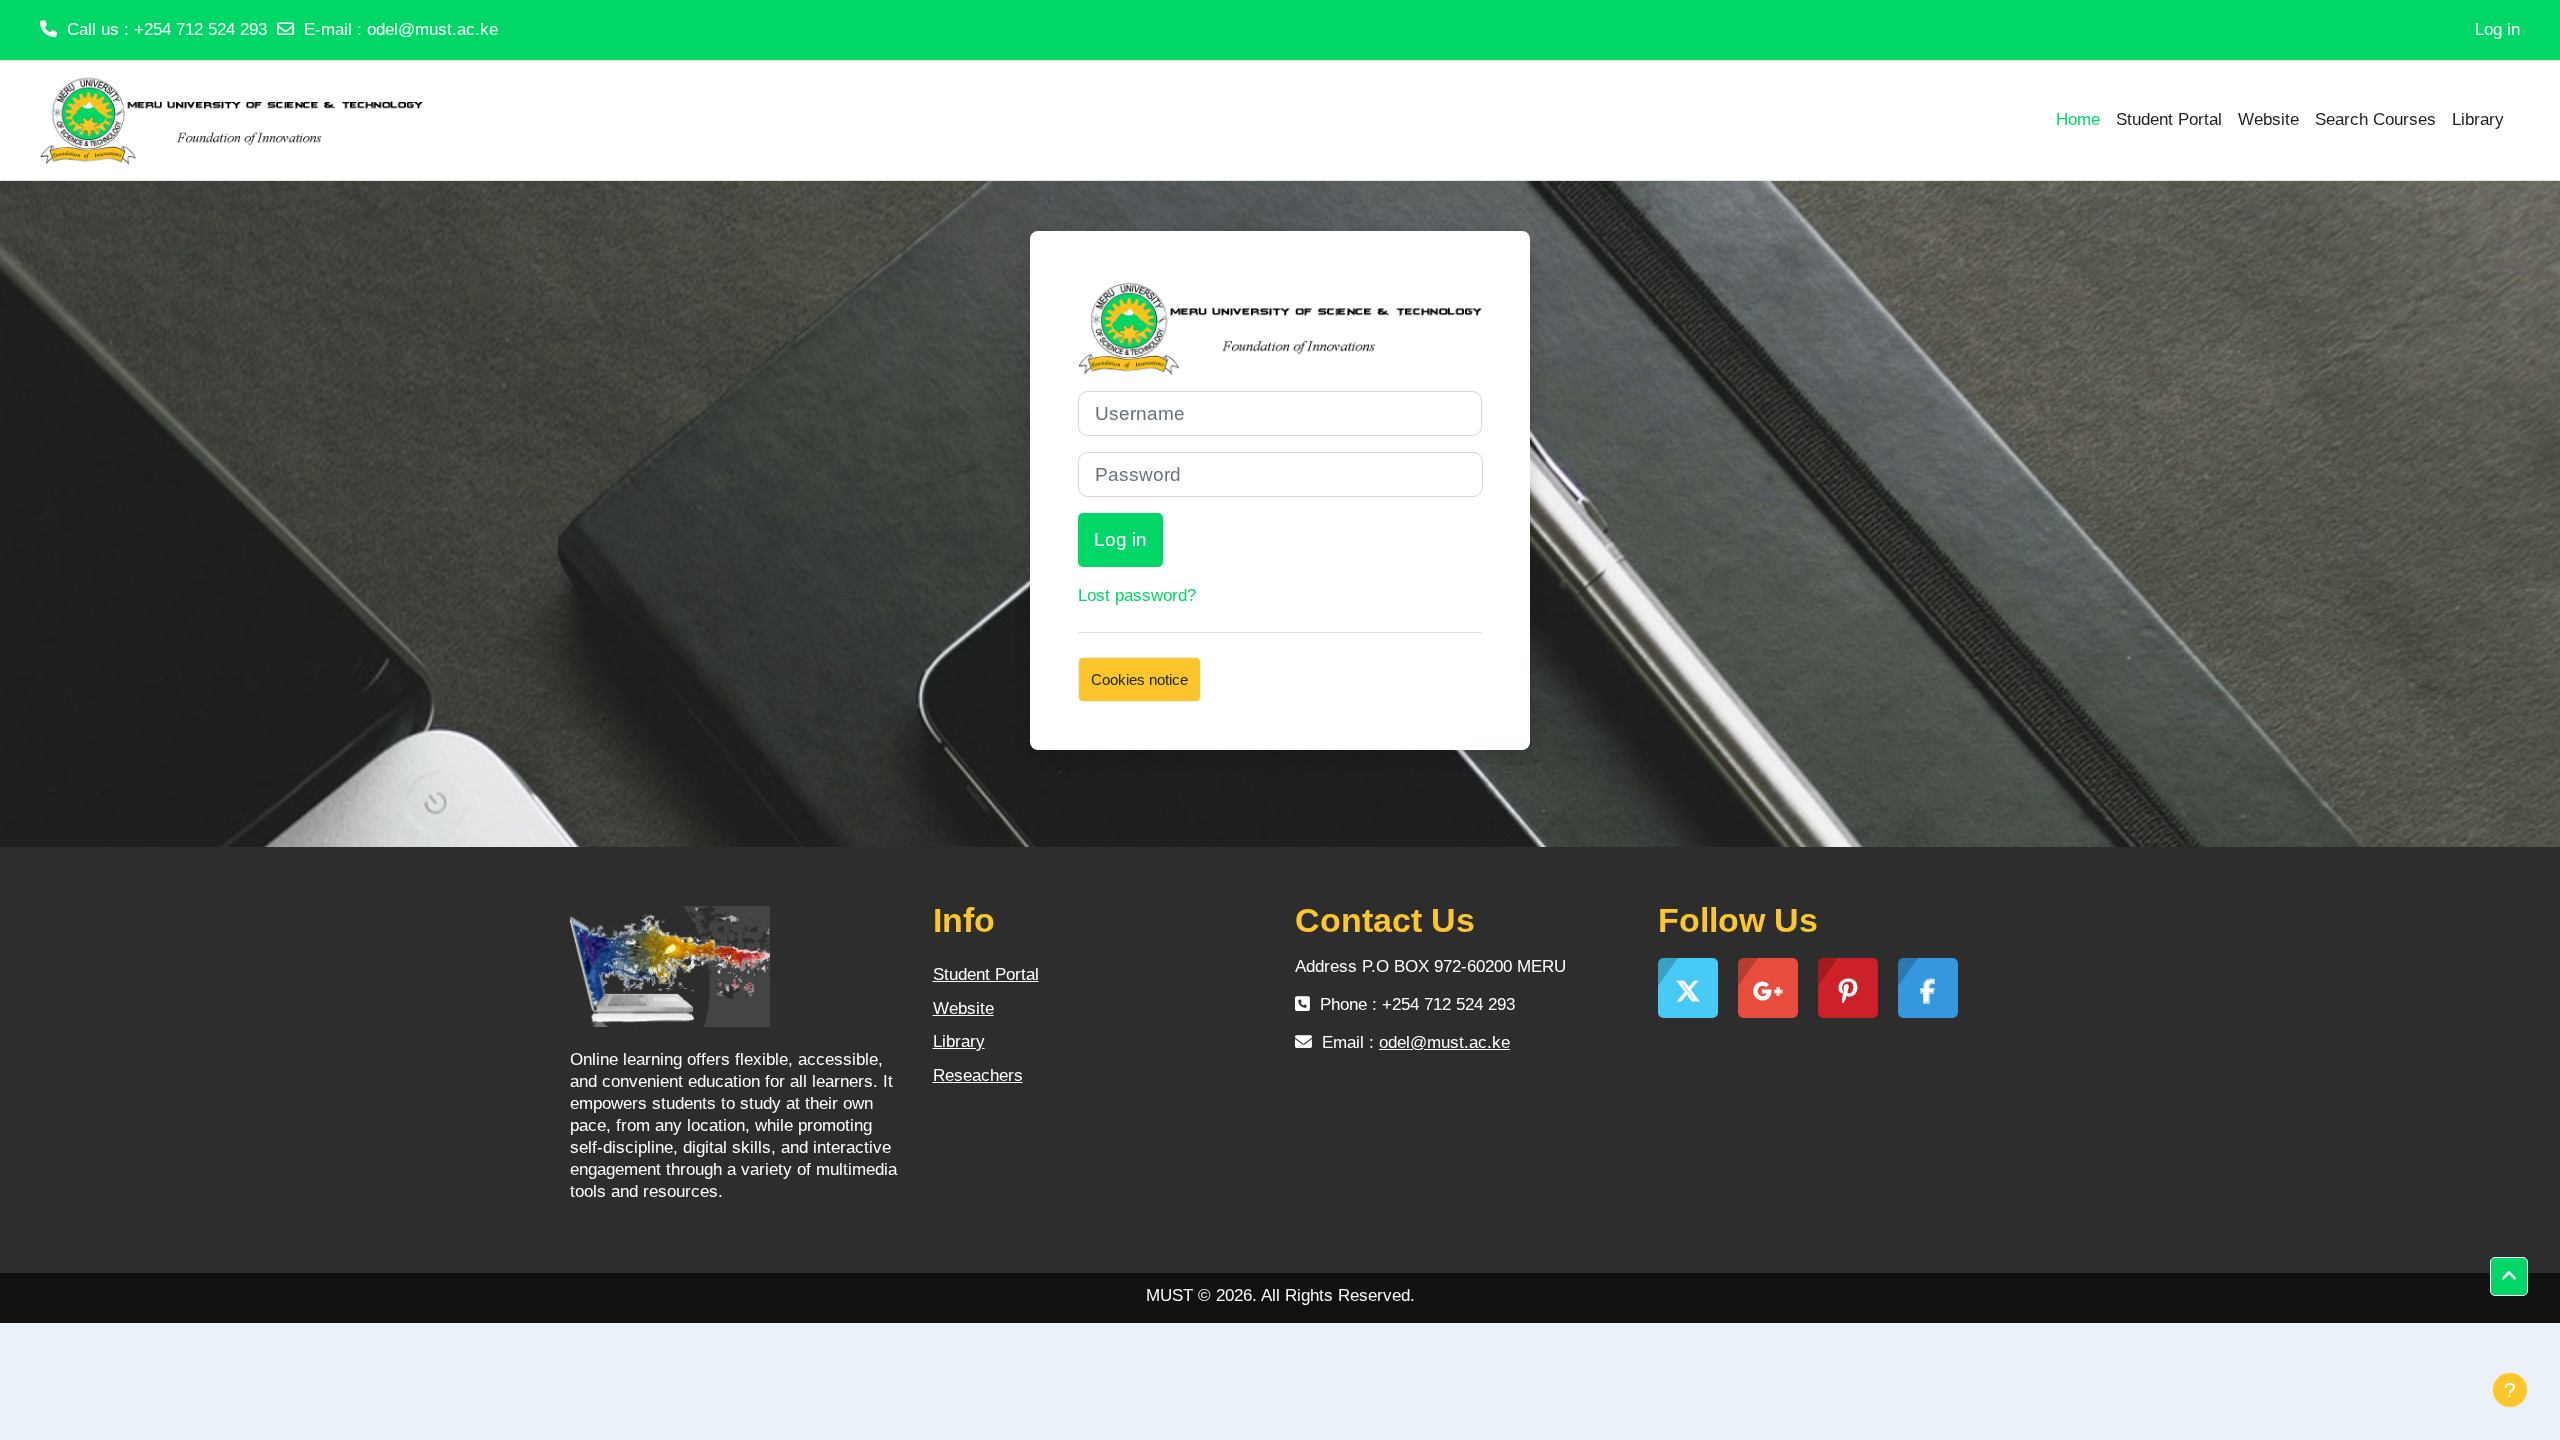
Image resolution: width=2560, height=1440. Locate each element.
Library (959, 1041)
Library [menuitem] (2478, 119)
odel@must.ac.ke (432, 29)
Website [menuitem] (2268, 119)
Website (963, 1008)
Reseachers (978, 1075)
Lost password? (1137, 595)
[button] (2509, 1277)
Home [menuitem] (2078, 119)
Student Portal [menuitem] (2169, 119)
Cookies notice (1139, 679)
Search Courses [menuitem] (2375, 119)
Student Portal (986, 974)
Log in (2497, 29)
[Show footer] (2510, 1390)
